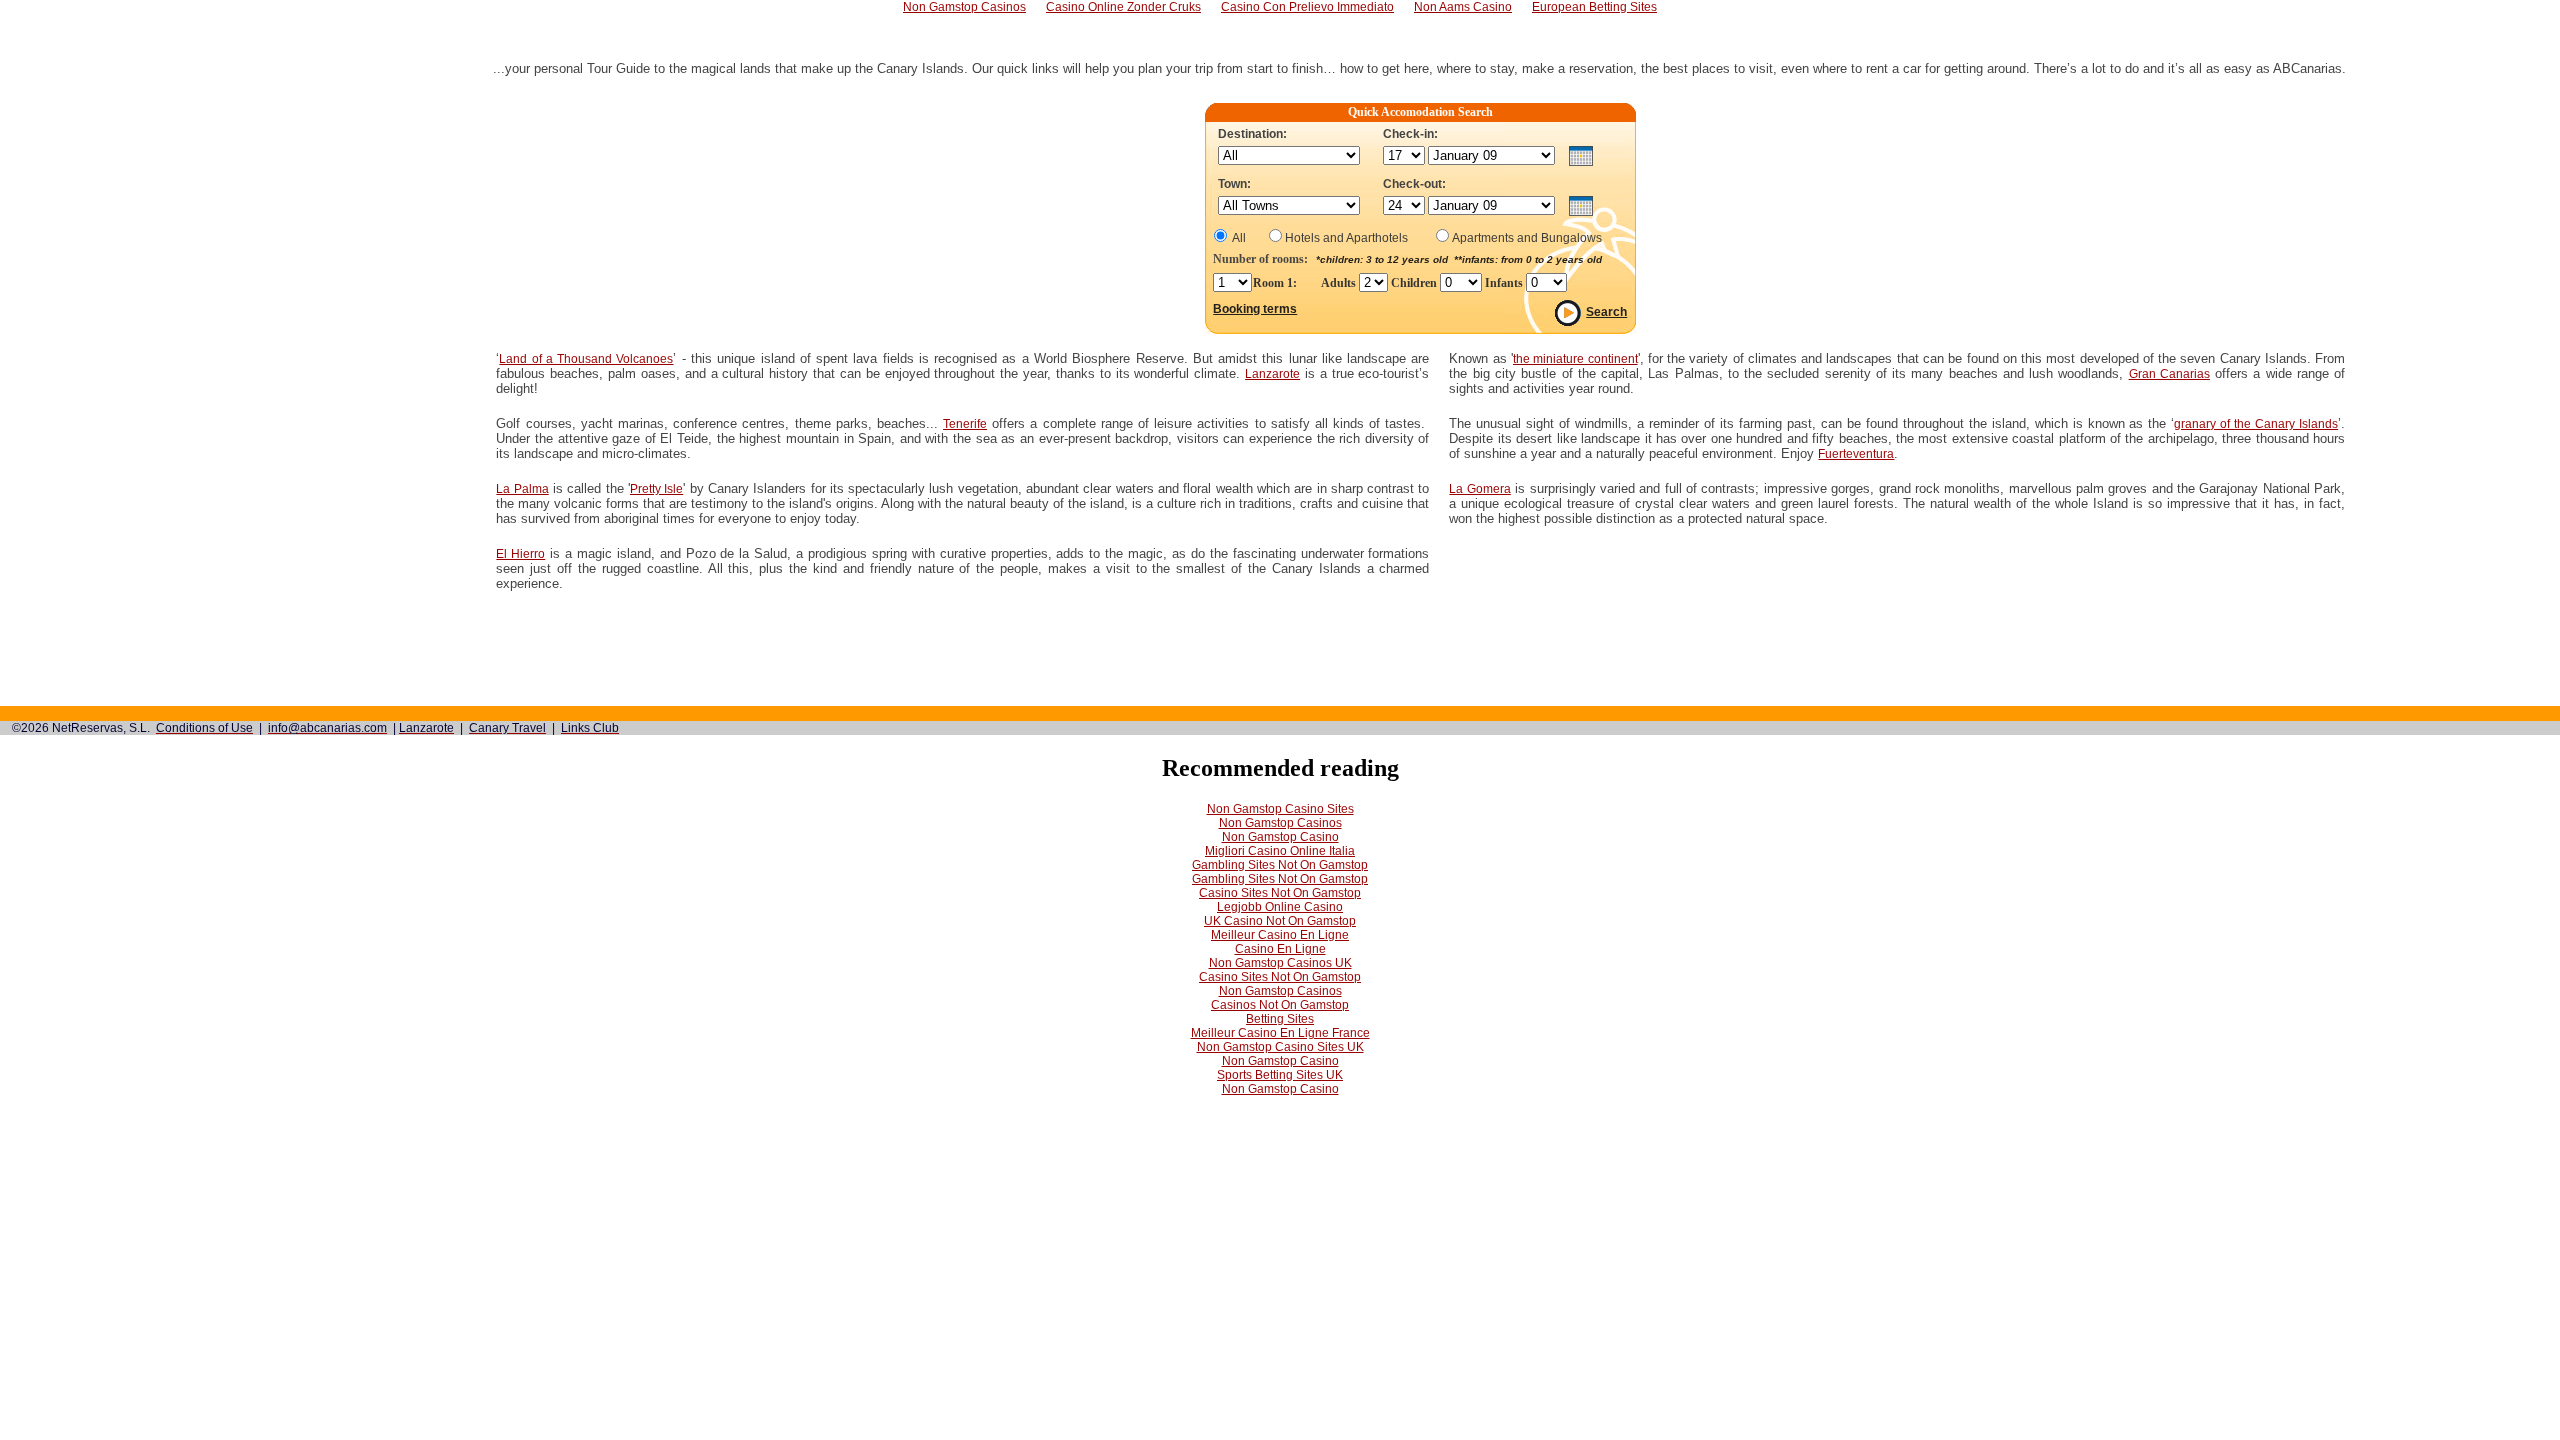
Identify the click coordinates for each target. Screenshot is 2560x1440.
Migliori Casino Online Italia (1280, 851)
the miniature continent (1575, 359)
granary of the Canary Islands (2256, 424)
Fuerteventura (1856, 454)
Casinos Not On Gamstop (1280, 1005)
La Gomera (1479, 489)
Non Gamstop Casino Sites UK (1280, 1047)
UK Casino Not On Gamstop (1280, 921)
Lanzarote (1272, 374)
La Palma (522, 489)
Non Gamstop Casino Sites (1280, 809)
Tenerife (965, 424)
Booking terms (1255, 309)
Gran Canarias (2169, 374)
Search (1606, 312)
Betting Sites (1280, 1019)
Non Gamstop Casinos (1280, 823)
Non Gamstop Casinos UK (1280, 963)
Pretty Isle (656, 489)
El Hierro (520, 554)
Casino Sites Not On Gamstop (1280, 893)
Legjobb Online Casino (1280, 907)
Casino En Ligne (1280, 949)
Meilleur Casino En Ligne (1280, 935)
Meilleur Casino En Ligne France (1280, 1033)
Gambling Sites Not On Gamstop (1280, 865)
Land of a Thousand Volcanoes (586, 359)
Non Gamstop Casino (1280, 837)
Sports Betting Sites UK (1280, 1075)
